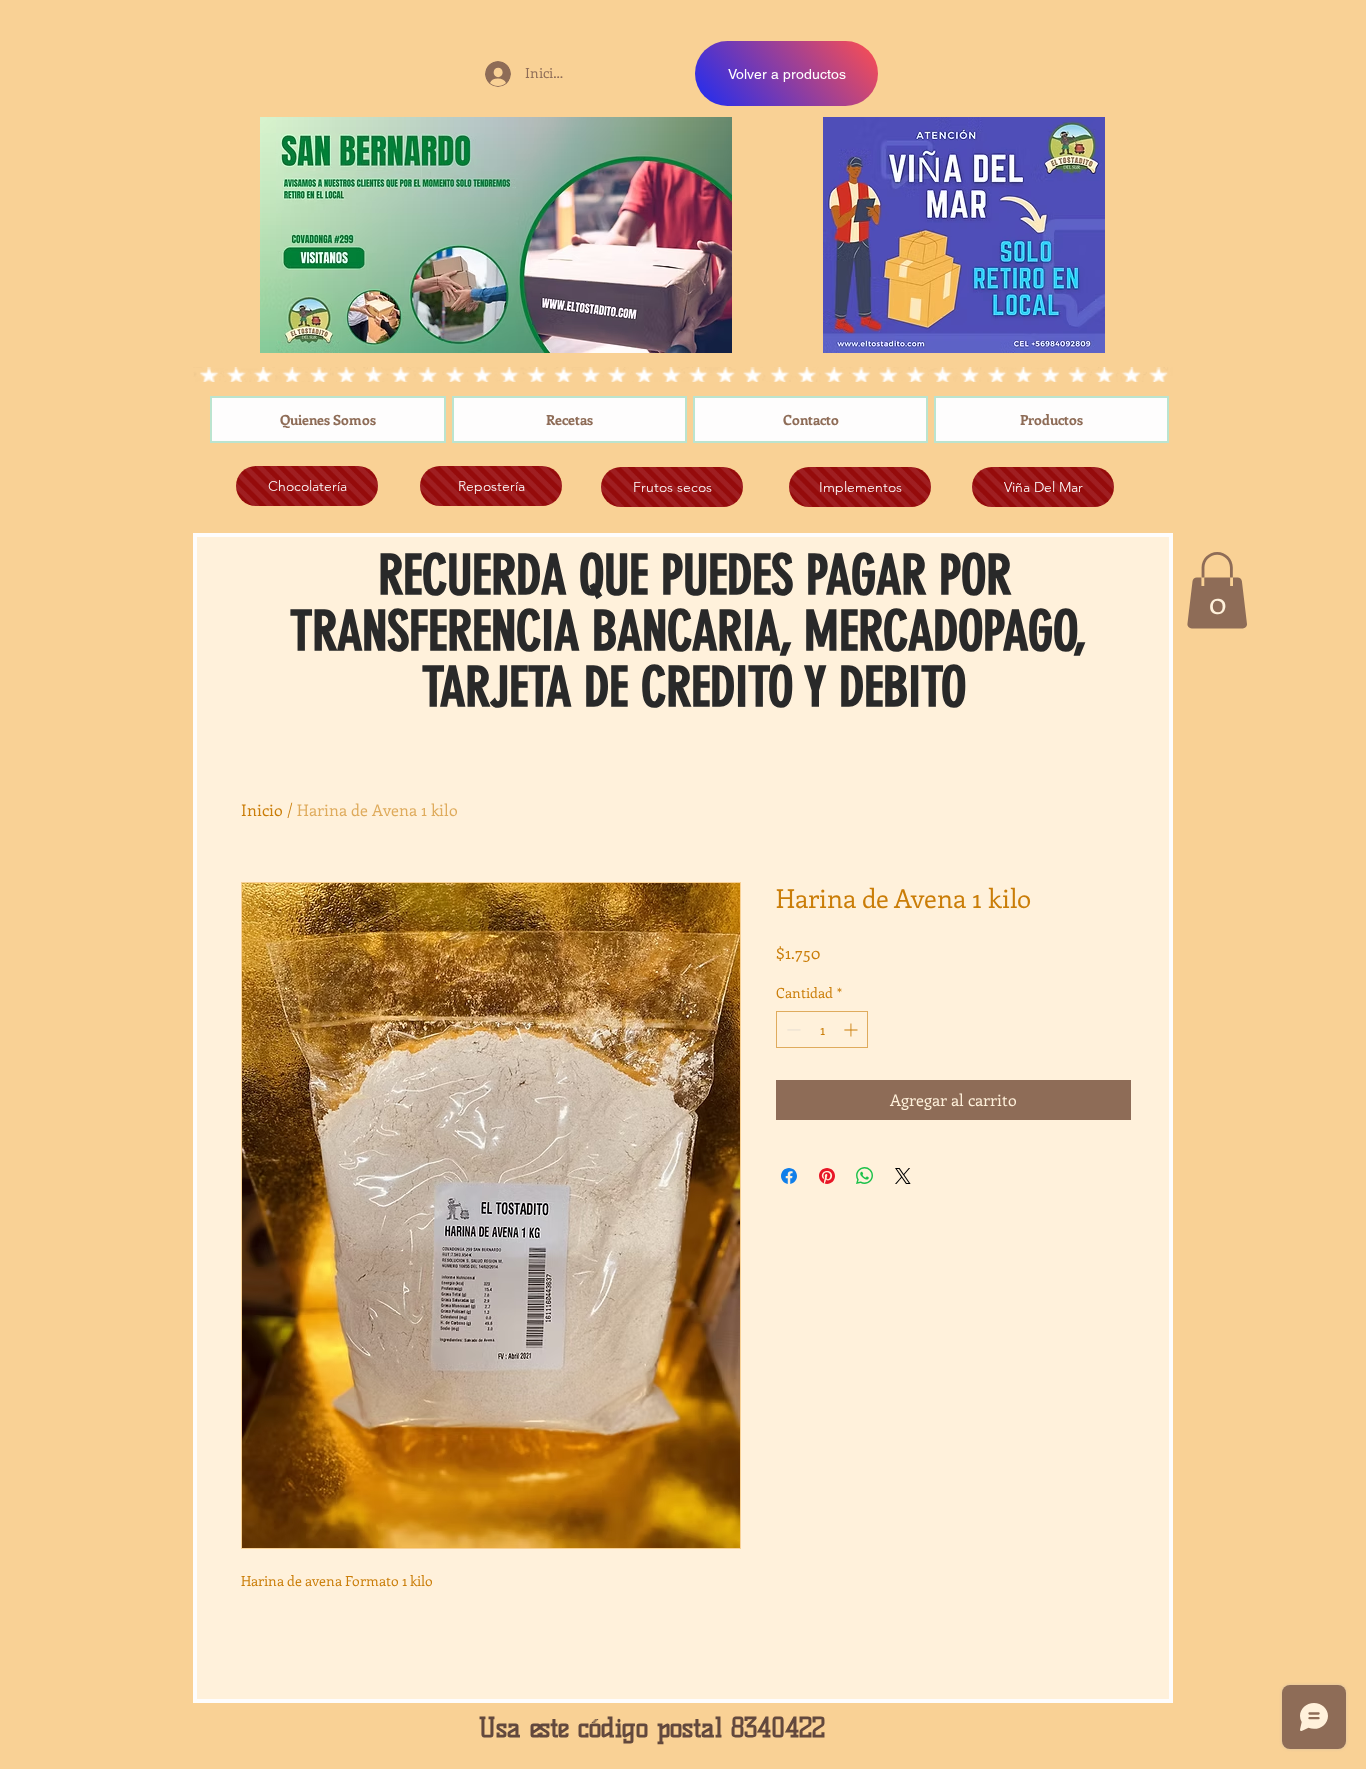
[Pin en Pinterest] (827, 1176)
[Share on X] (903, 1176)
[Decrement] (791, 1029)
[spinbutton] (822, 1029)
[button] (1217, 590)
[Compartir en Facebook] (789, 1176)
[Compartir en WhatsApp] (865, 1176)
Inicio (262, 809)
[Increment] (852, 1029)
